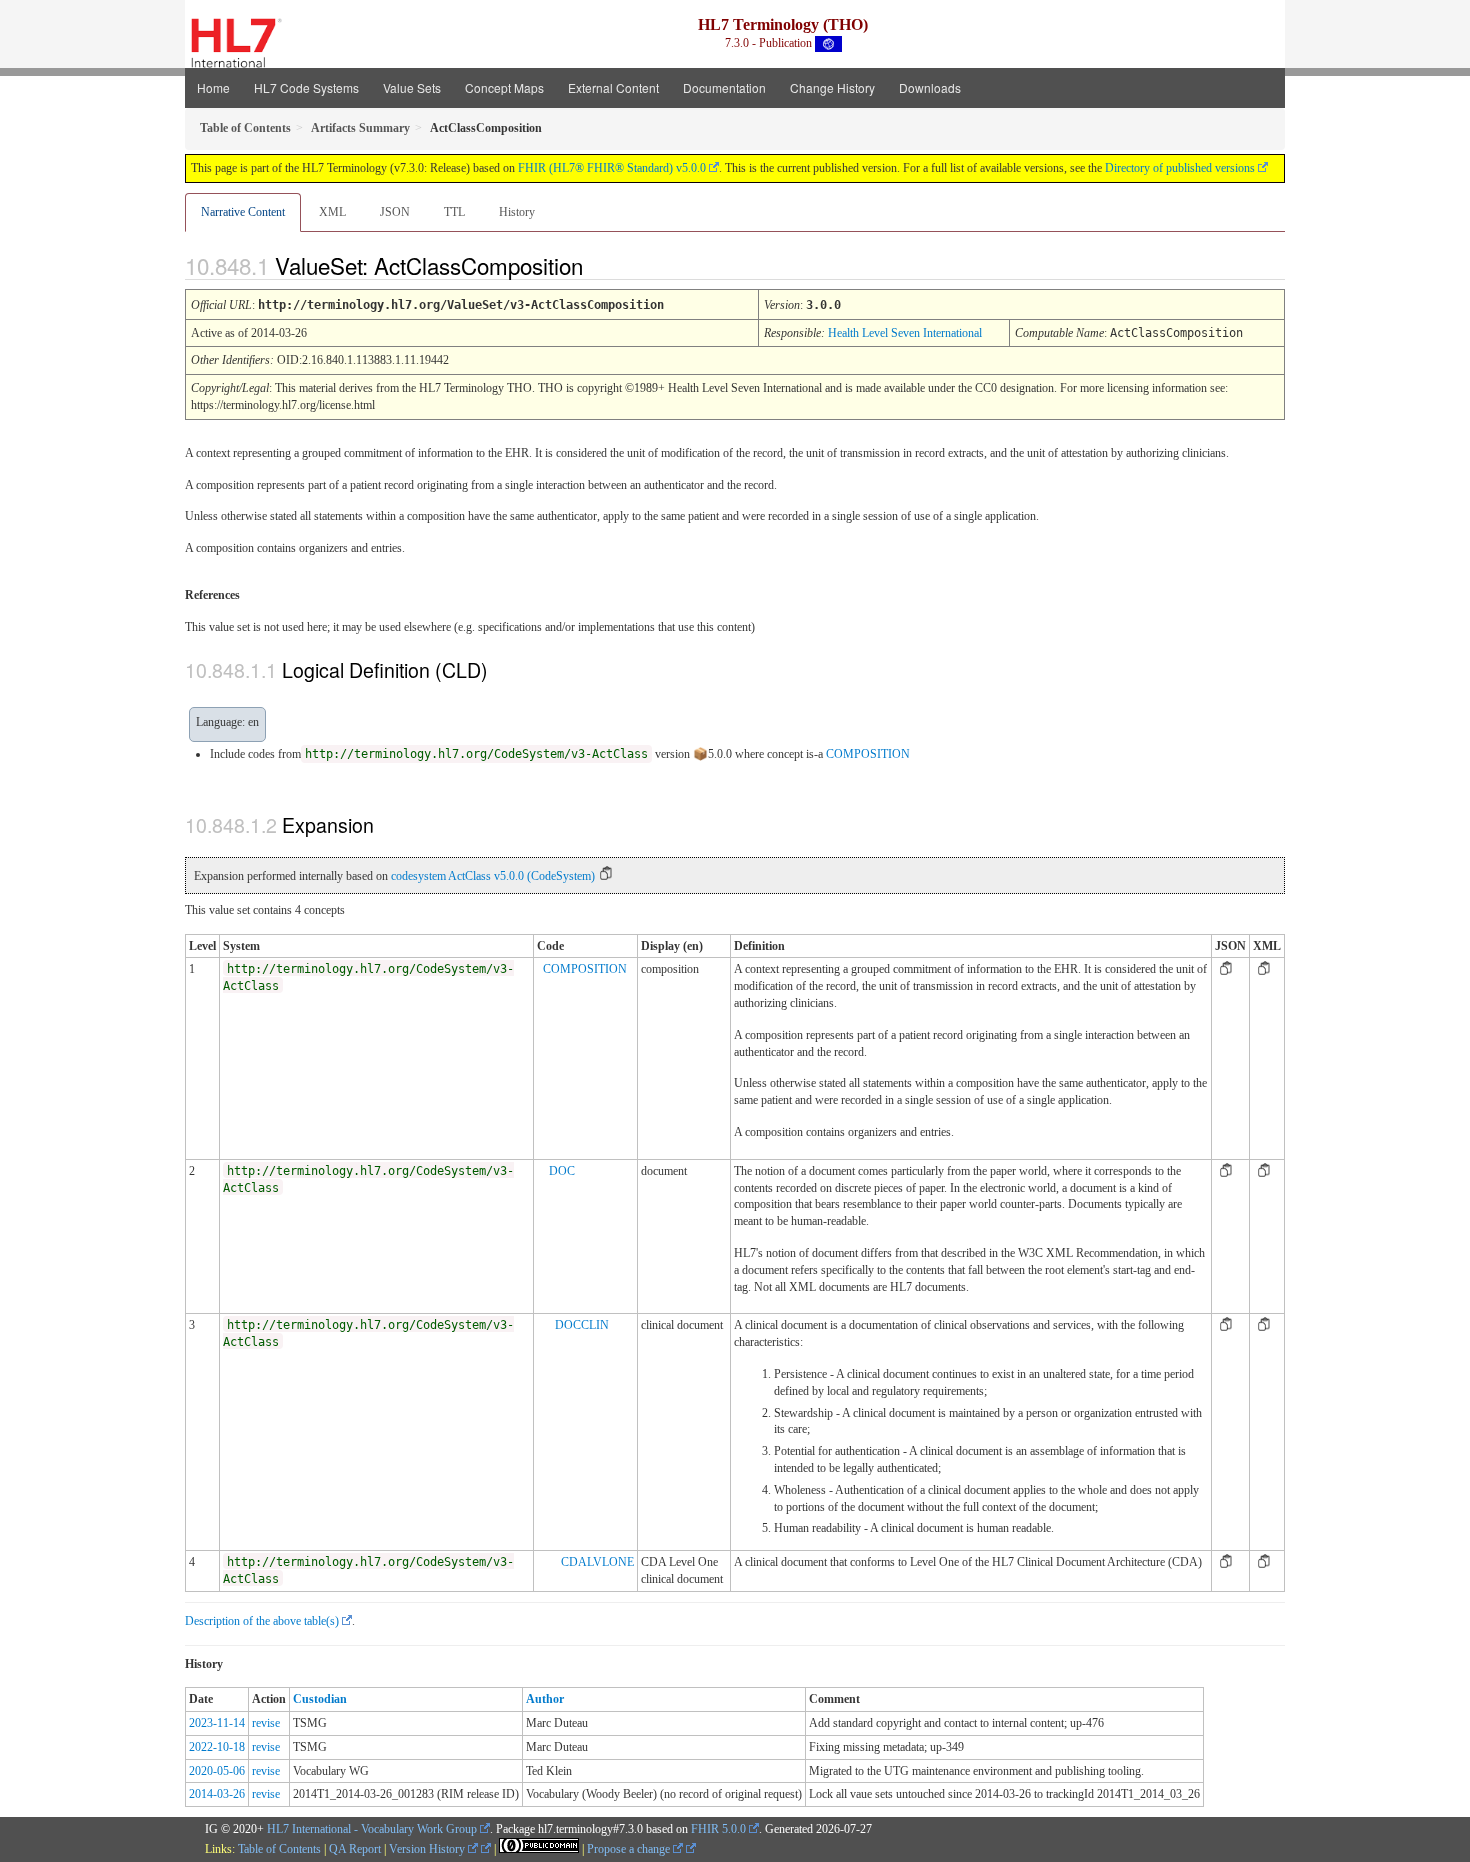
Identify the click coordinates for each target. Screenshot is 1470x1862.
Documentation (724, 87)
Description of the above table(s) (262, 1621)
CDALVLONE (597, 1562)
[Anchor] (600, 265)
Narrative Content (243, 212)
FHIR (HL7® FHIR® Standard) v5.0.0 (612, 168)
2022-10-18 (217, 1747)
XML (332, 212)
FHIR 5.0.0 (718, 1829)
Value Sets (412, 87)
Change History (832, 87)
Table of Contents (279, 1849)
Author (545, 1699)
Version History (428, 1849)
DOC (562, 1171)
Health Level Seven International (905, 333)
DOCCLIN (582, 1325)
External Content (613, 87)
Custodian (320, 1699)
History (517, 212)
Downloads (930, 87)
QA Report (355, 1849)
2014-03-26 (217, 1794)
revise (266, 1723)
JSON (395, 212)
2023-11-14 (217, 1723)
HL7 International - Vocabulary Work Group (372, 1829)
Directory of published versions (1180, 168)
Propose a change (630, 1849)
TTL (454, 212)
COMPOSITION (868, 754)
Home (213, 87)
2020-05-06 (217, 1771)
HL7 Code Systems (306, 87)
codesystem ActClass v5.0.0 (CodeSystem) (493, 876)
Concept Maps (504, 87)
